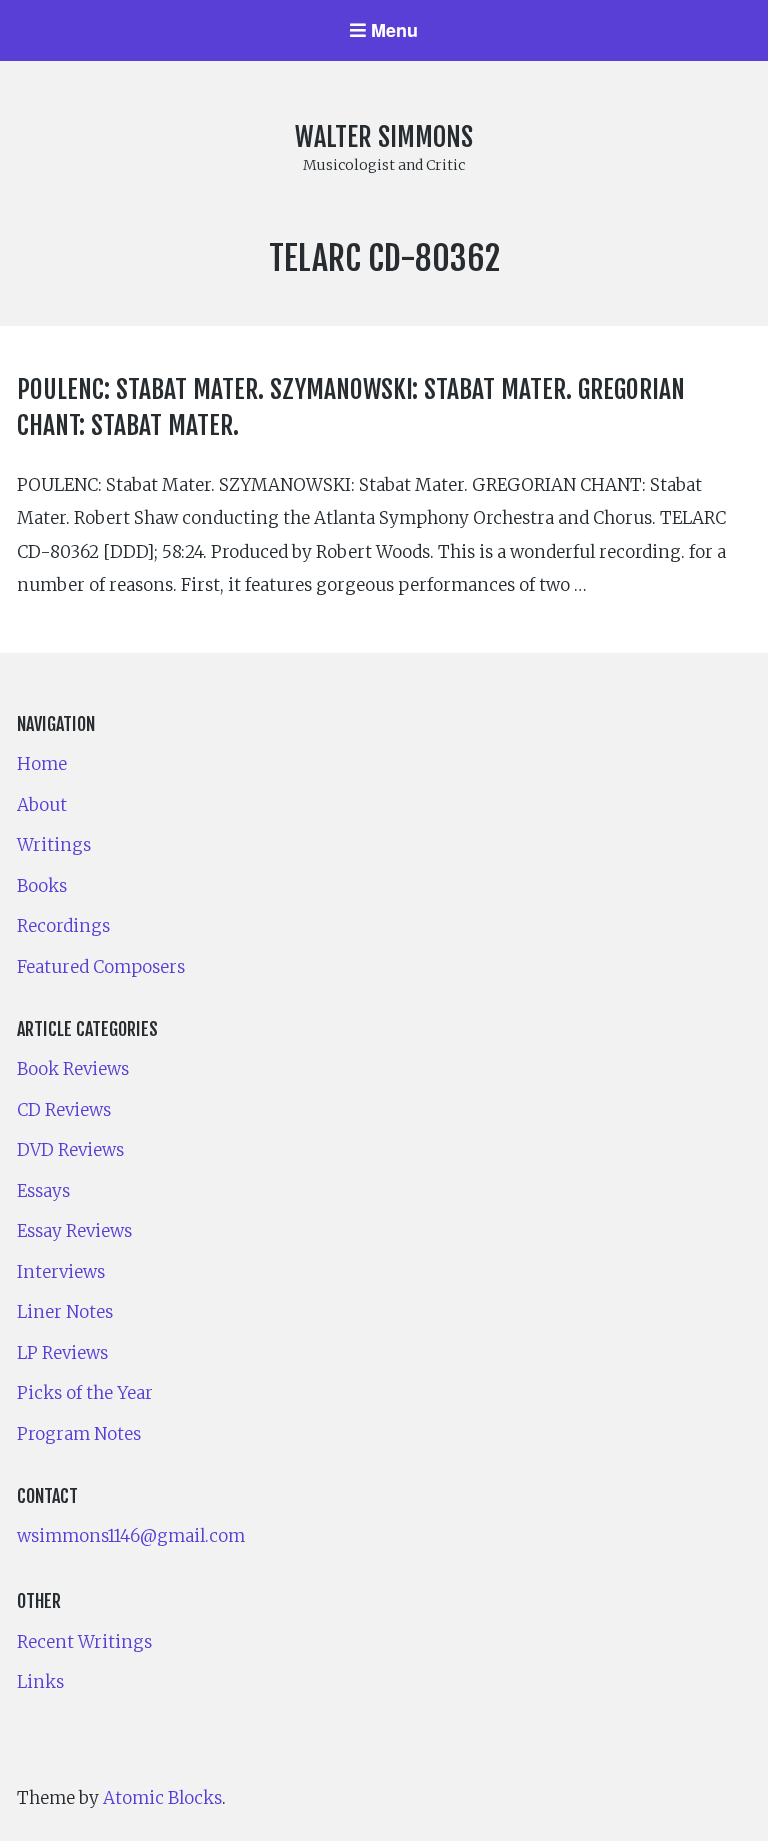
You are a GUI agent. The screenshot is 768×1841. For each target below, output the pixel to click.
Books (42, 886)
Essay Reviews (74, 1231)
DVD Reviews (70, 1150)
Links (40, 1682)
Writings (54, 845)
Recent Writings (84, 1642)
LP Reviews (62, 1353)
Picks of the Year (85, 1393)
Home (42, 764)
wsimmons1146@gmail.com (131, 1536)
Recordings (63, 926)
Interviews (61, 1272)
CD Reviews (64, 1110)
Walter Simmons (384, 137)
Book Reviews (73, 1069)
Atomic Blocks (162, 1798)
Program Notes (79, 1434)
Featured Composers (101, 967)
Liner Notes (65, 1312)
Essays (43, 1191)
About (42, 805)
